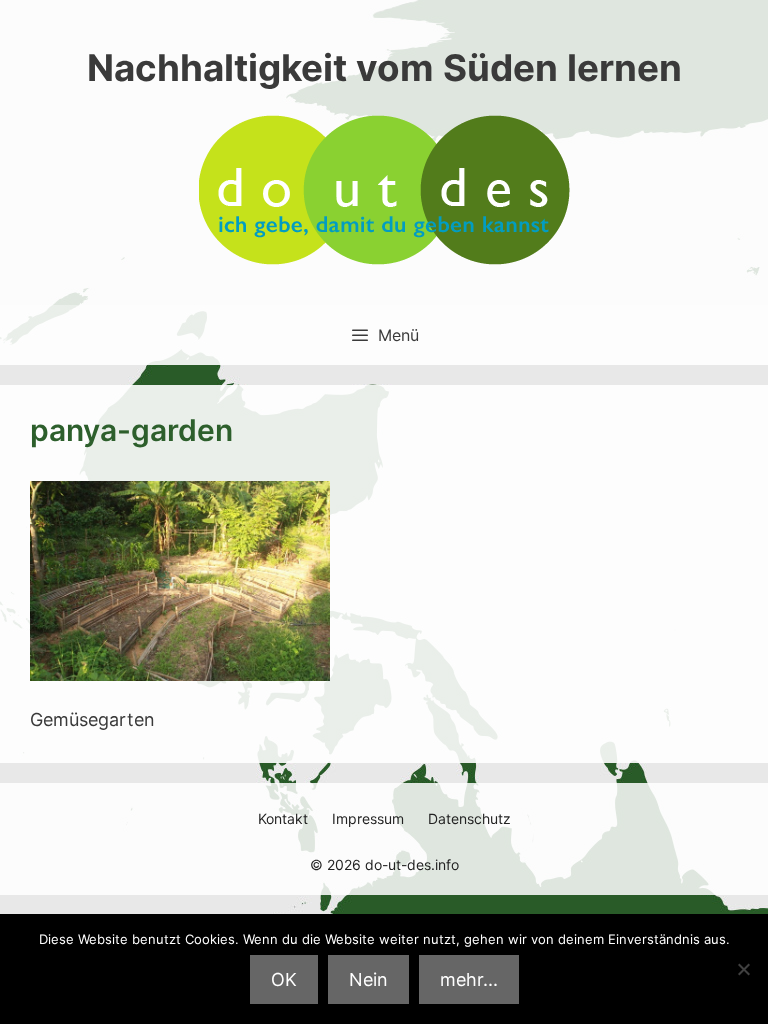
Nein (368, 979)
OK (284, 979)
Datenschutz (469, 818)
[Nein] (743, 969)
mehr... (469, 979)
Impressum (368, 818)
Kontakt (283, 818)
